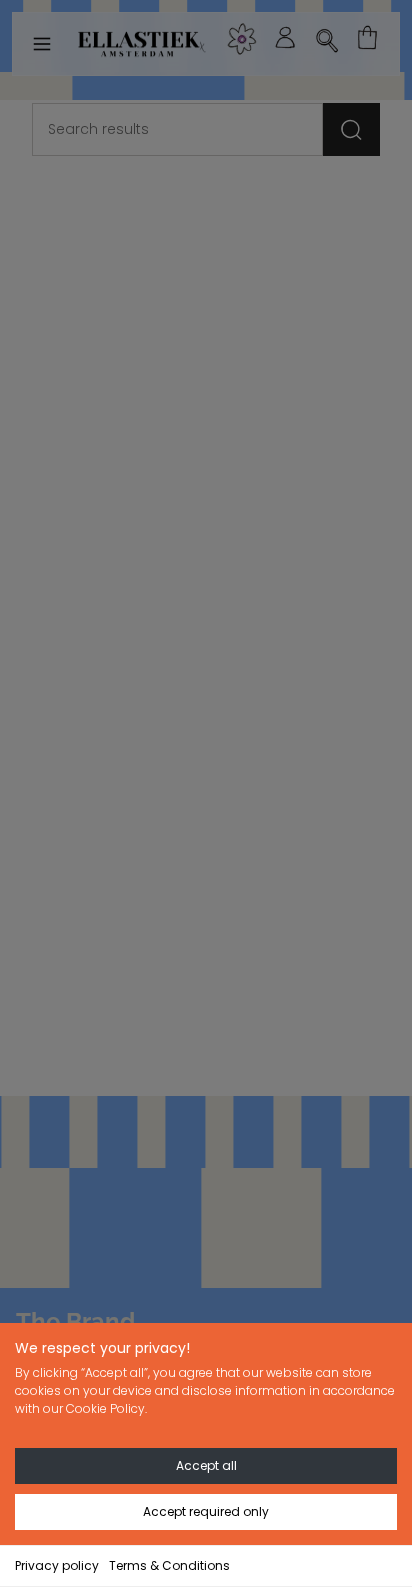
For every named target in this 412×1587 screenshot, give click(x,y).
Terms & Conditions (169, 1565)
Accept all (206, 1465)
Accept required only (206, 1511)
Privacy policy (57, 1565)
